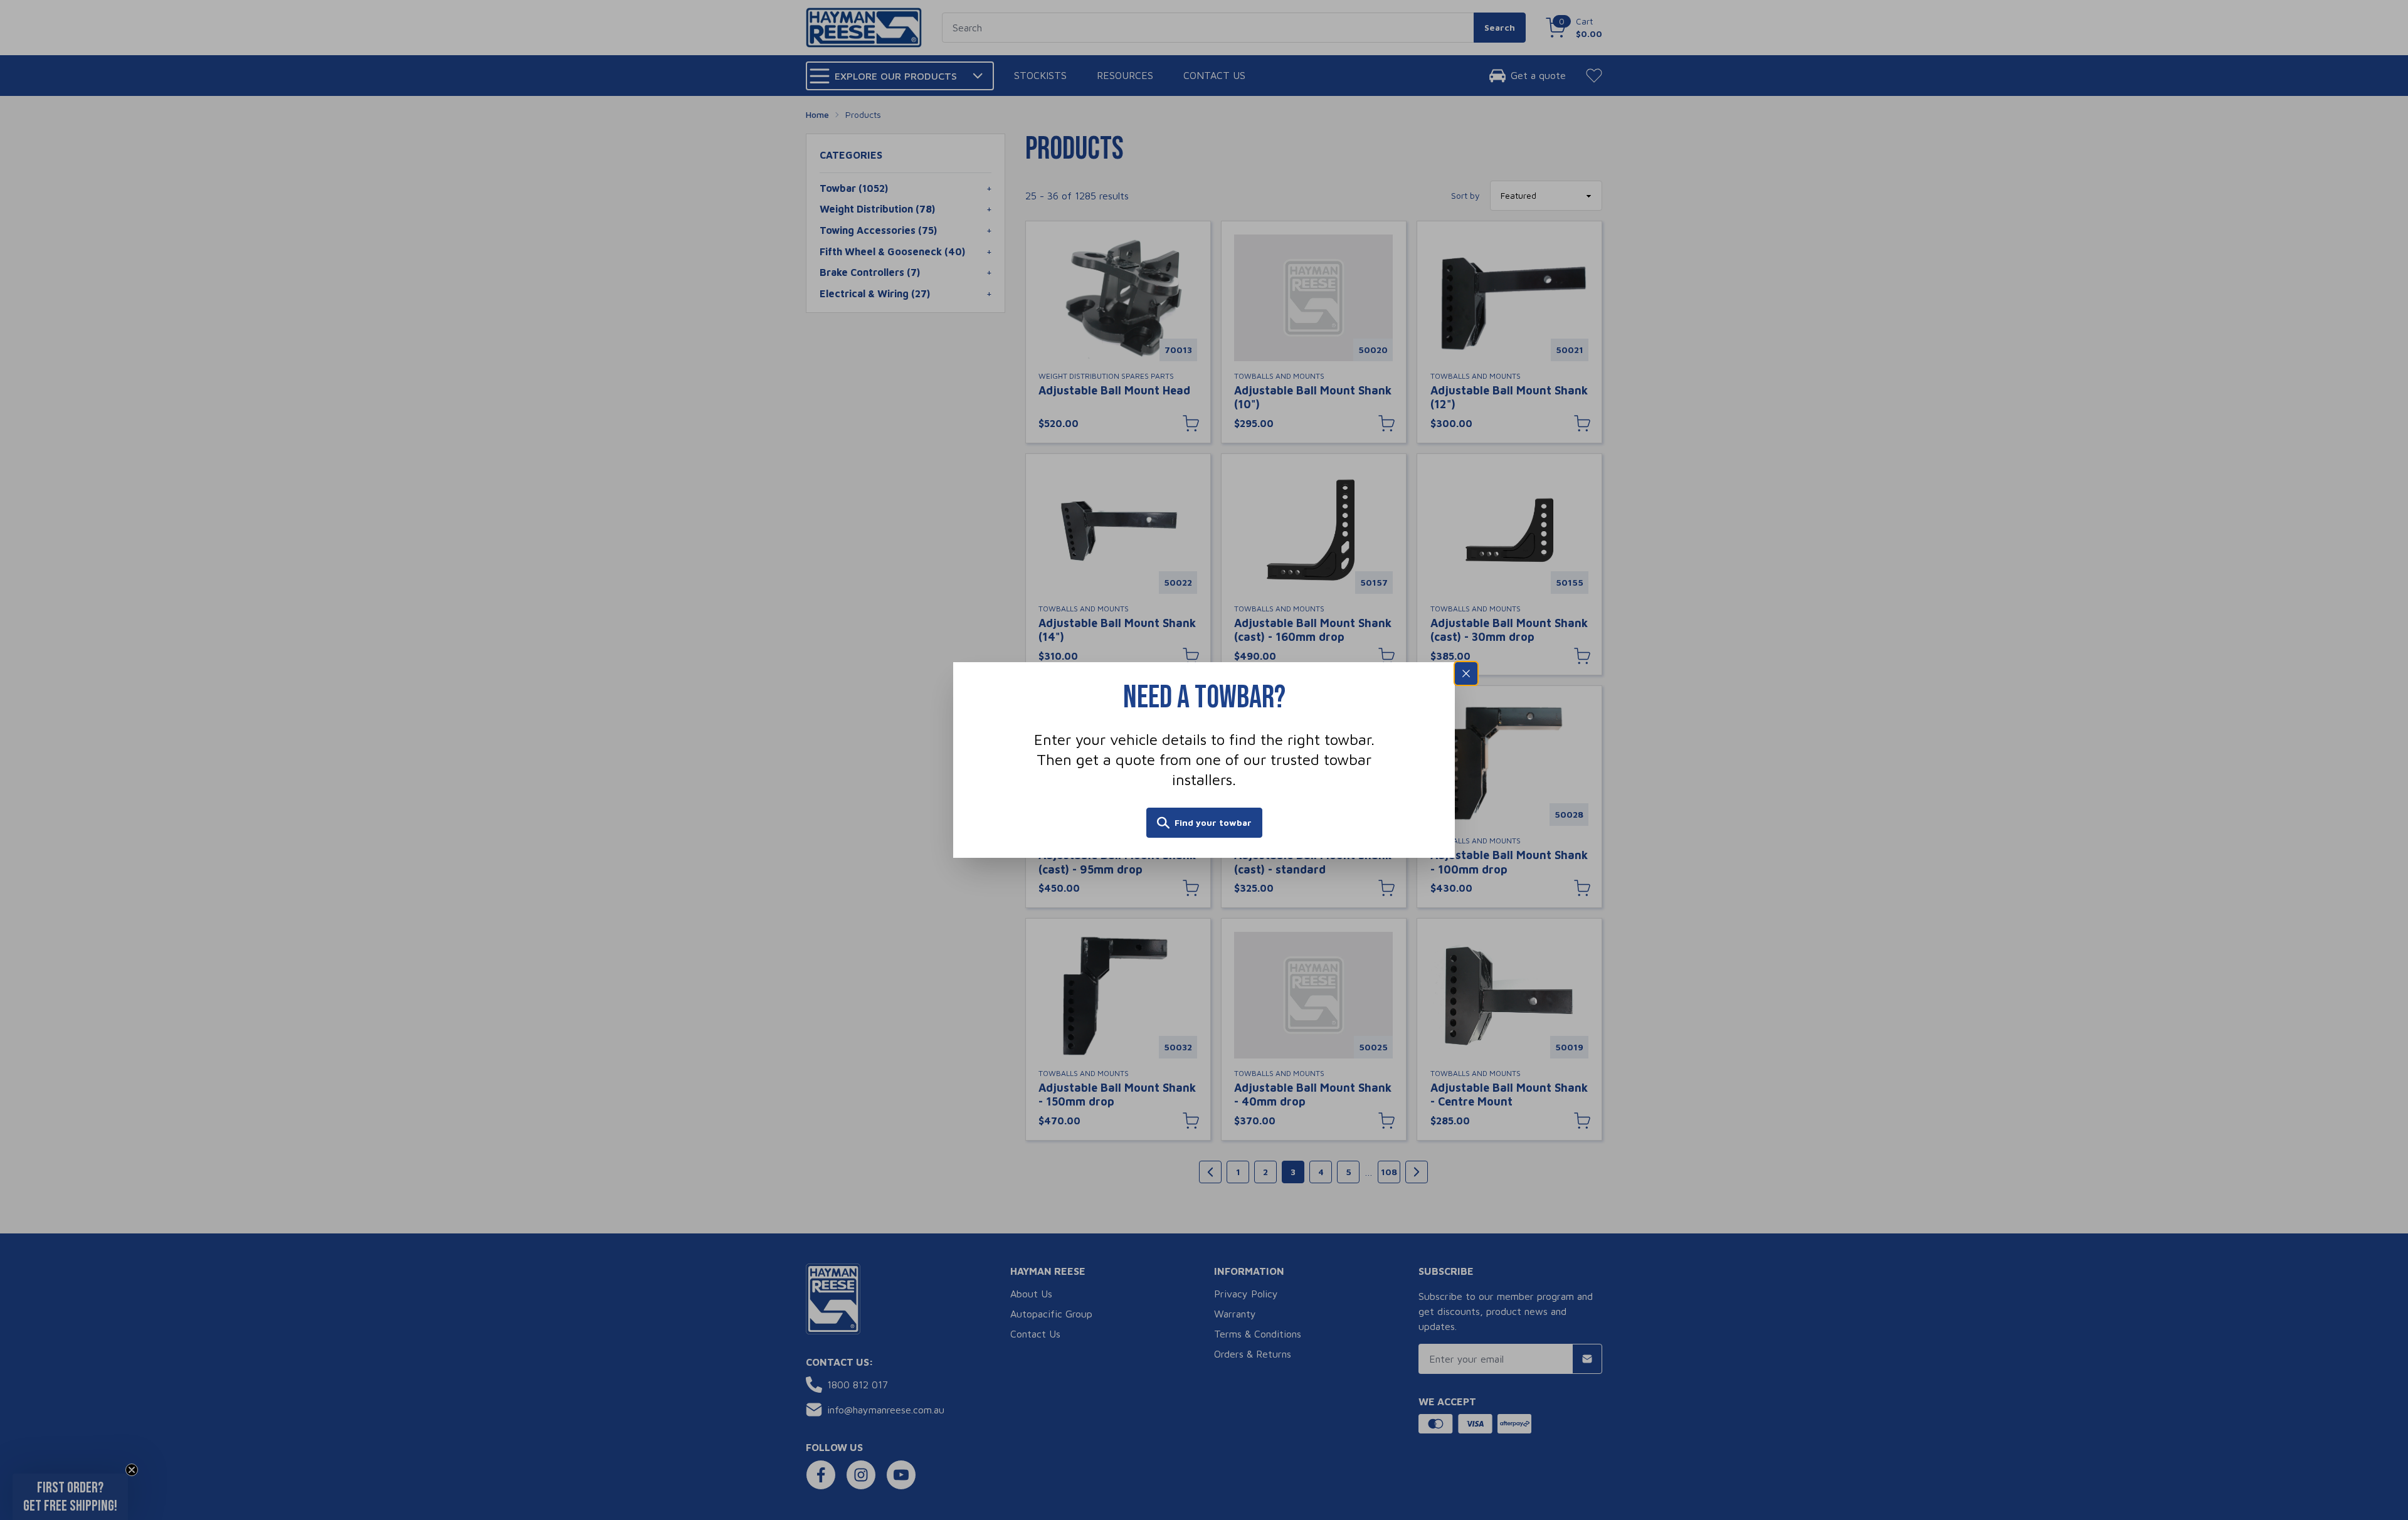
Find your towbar (1213, 822)
